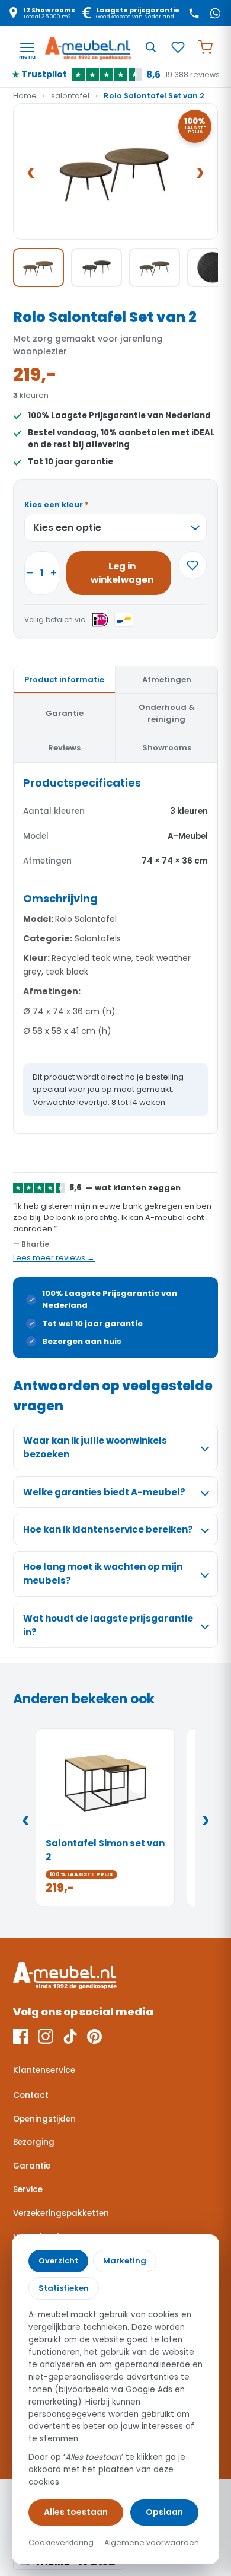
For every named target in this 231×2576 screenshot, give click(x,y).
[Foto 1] (38, 268)
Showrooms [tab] (167, 748)
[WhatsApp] (215, 13)
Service (28, 2190)
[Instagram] (46, 2036)
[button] (115, 172)
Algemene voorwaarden (152, 2542)
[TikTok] (70, 2036)
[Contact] (194, 13)
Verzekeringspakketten (61, 2213)
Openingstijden (44, 2119)
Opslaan (164, 2512)
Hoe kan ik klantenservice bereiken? (108, 1529)
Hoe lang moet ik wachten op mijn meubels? (103, 1574)
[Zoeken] (150, 47)
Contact (31, 2095)
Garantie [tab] (65, 713)
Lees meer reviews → (54, 1258)
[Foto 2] (97, 268)
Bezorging (34, 2142)
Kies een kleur (57, 504)
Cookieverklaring (61, 2542)
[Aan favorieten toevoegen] (192, 565)
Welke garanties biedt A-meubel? (104, 1492)
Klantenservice (44, 2070)
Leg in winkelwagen (122, 573)
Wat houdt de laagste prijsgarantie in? (108, 1625)
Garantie (32, 2166)
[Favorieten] (178, 47)
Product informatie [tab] (64, 679)
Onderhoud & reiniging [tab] (167, 713)
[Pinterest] (94, 2036)
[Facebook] (21, 2036)
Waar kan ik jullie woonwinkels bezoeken (95, 1447)
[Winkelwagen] (205, 47)
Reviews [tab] (64, 748)
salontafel (70, 96)
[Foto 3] (155, 268)
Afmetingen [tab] (167, 679)
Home (25, 96)
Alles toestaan (76, 2512)
